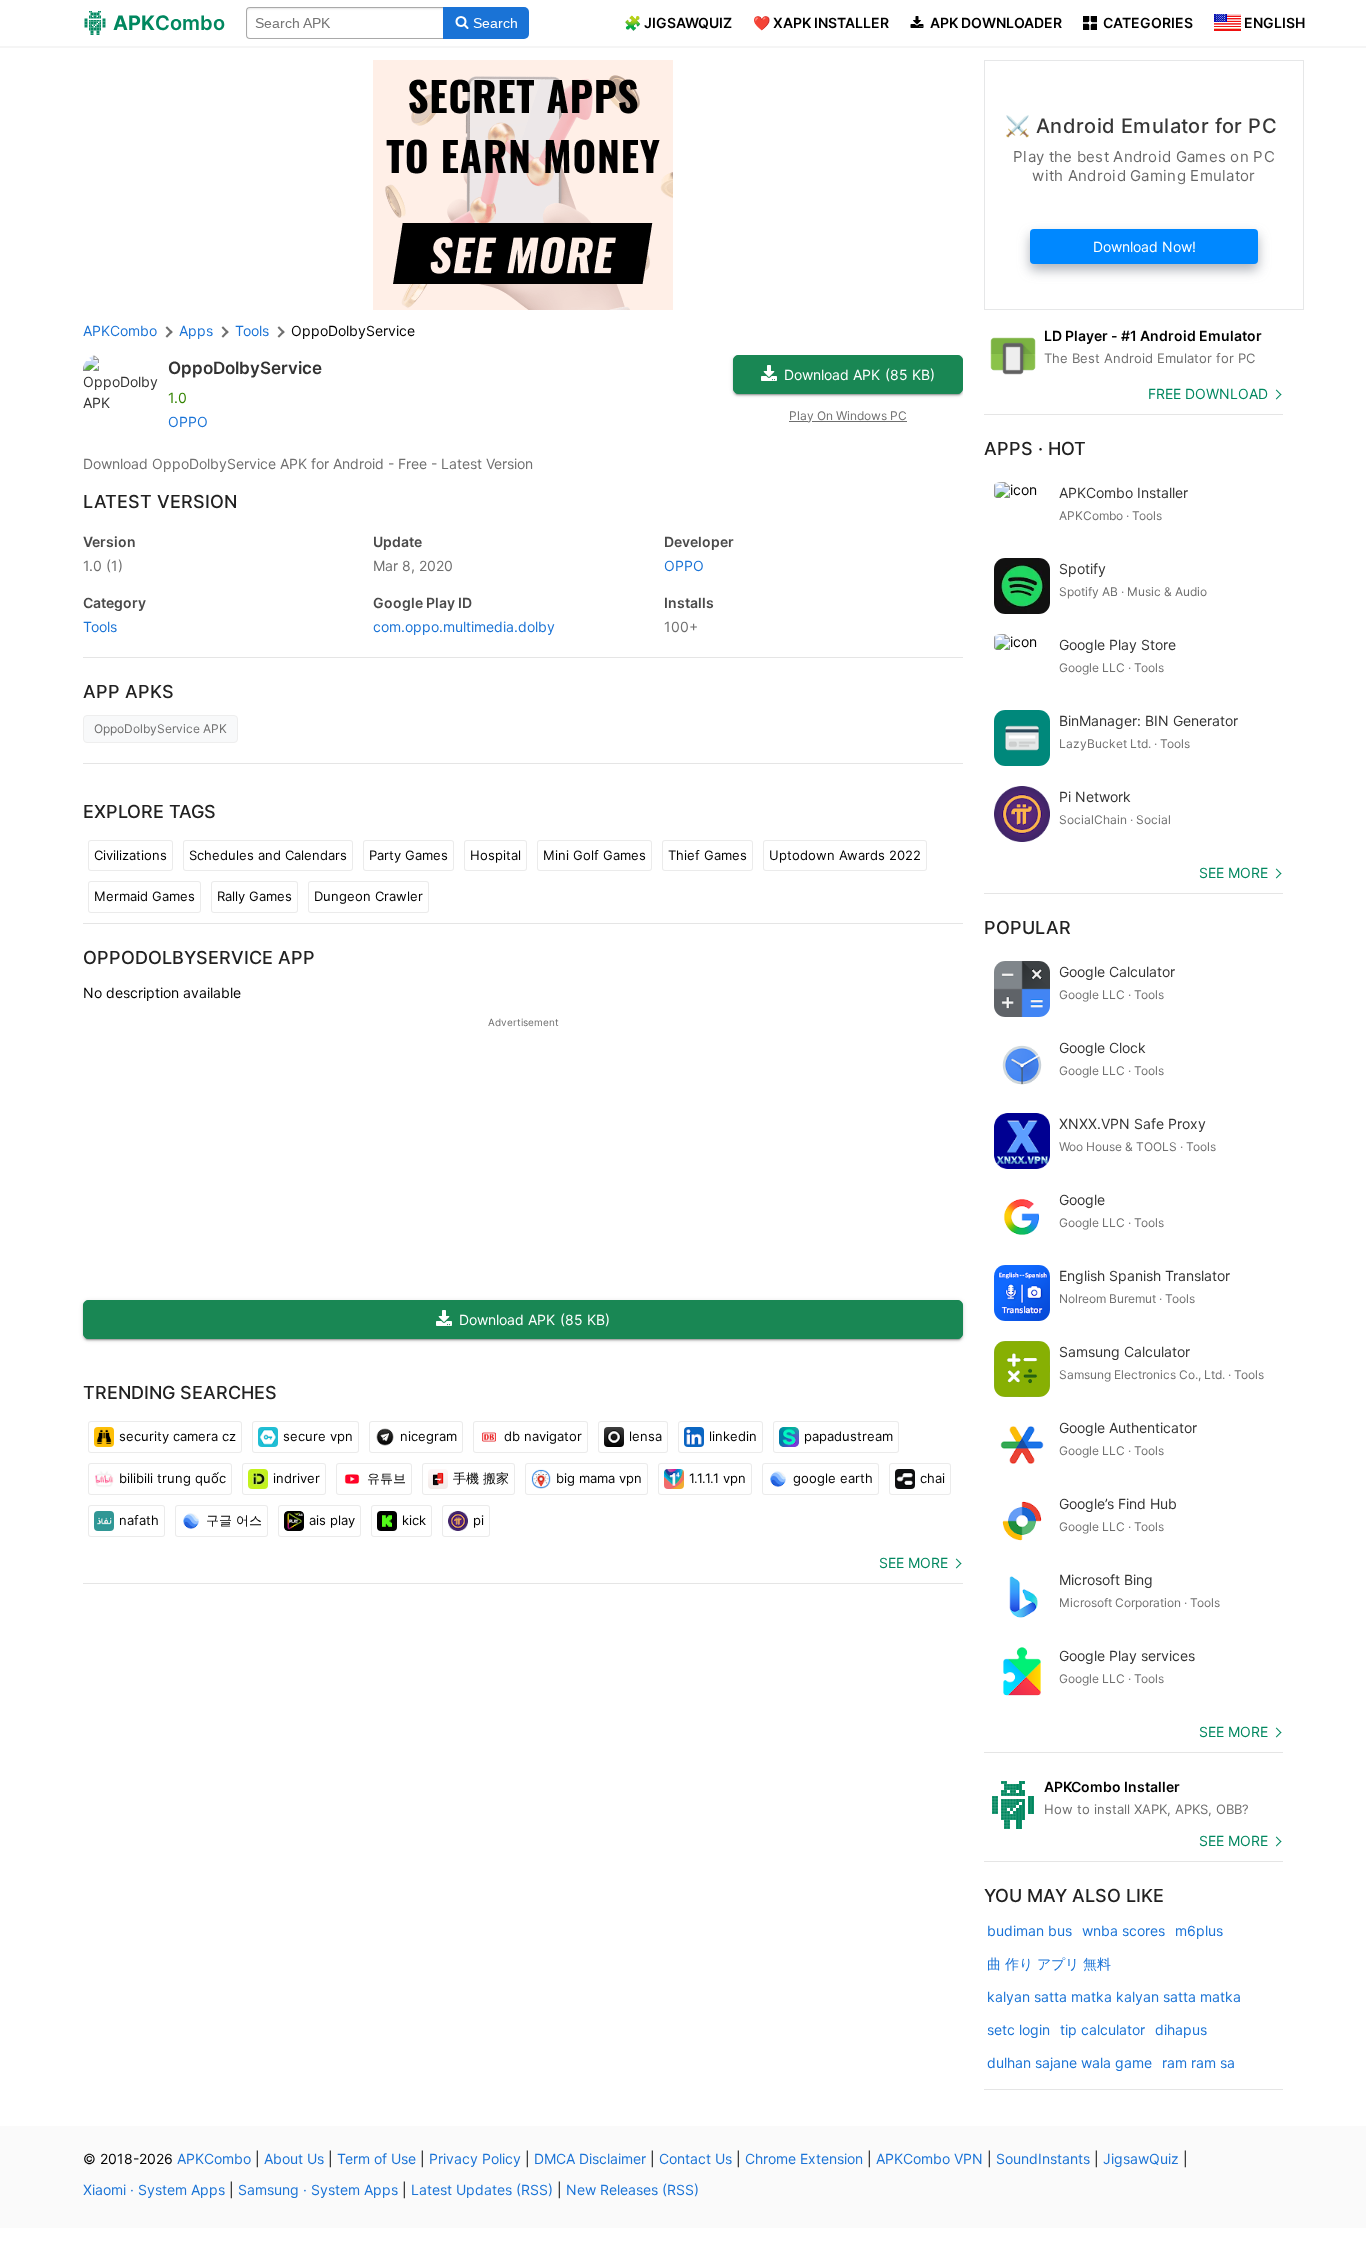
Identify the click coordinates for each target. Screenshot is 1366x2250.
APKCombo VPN (929, 2158)
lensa (645, 1436)
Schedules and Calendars (268, 855)
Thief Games (707, 855)
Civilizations (130, 855)
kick (414, 1520)
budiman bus (1029, 1930)
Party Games (408, 855)
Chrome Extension (804, 2158)
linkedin (733, 1436)
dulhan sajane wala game (1069, 2062)
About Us (294, 2158)
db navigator (543, 1436)
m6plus (1199, 1930)
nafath (139, 1520)
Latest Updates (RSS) (482, 2189)
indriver (296, 1478)
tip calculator (1102, 2029)
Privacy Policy (475, 2158)
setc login (1018, 2029)
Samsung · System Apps (318, 2189)
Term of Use (376, 2158)
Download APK (859, 374)
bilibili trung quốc (172, 1478)
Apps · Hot (1035, 448)
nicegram (428, 1436)
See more (913, 1562)
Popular (1027, 927)
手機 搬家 (481, 1478)
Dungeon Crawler (368, 896)
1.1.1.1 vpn (717, 1478)
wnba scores (1123, 1930)
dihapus (1181, 2029)
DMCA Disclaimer (590, 2158)
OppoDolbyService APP (199, 957)
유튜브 (386, 1478)
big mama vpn (599, 1478)
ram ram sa (1198, 2062)
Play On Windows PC (848, 415)
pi (478, 1520)
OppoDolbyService (245, 368)
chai (932, 1478)
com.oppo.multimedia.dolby (464, 626)
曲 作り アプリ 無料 (1049, 1963)
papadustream (848, 1436)
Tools (100, 626)
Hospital (495, 855)
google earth (833, 1478)
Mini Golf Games (594, 855)
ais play (332, 1520)
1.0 (103, 565)
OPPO (188, 421)
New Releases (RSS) (632, 2189)
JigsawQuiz (1141, 2158)
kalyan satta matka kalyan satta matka (1114, 1996)
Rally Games (254, 896)
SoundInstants (1043, 2158)
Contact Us (695, 2158)
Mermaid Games (144, 896)
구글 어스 (234, 1520)
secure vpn (318, 1436)
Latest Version (160, 501)
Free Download (1208, 393)
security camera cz (177, 1436)
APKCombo (120, 330)
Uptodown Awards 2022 (845, 855)
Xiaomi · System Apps (154, 2189)
